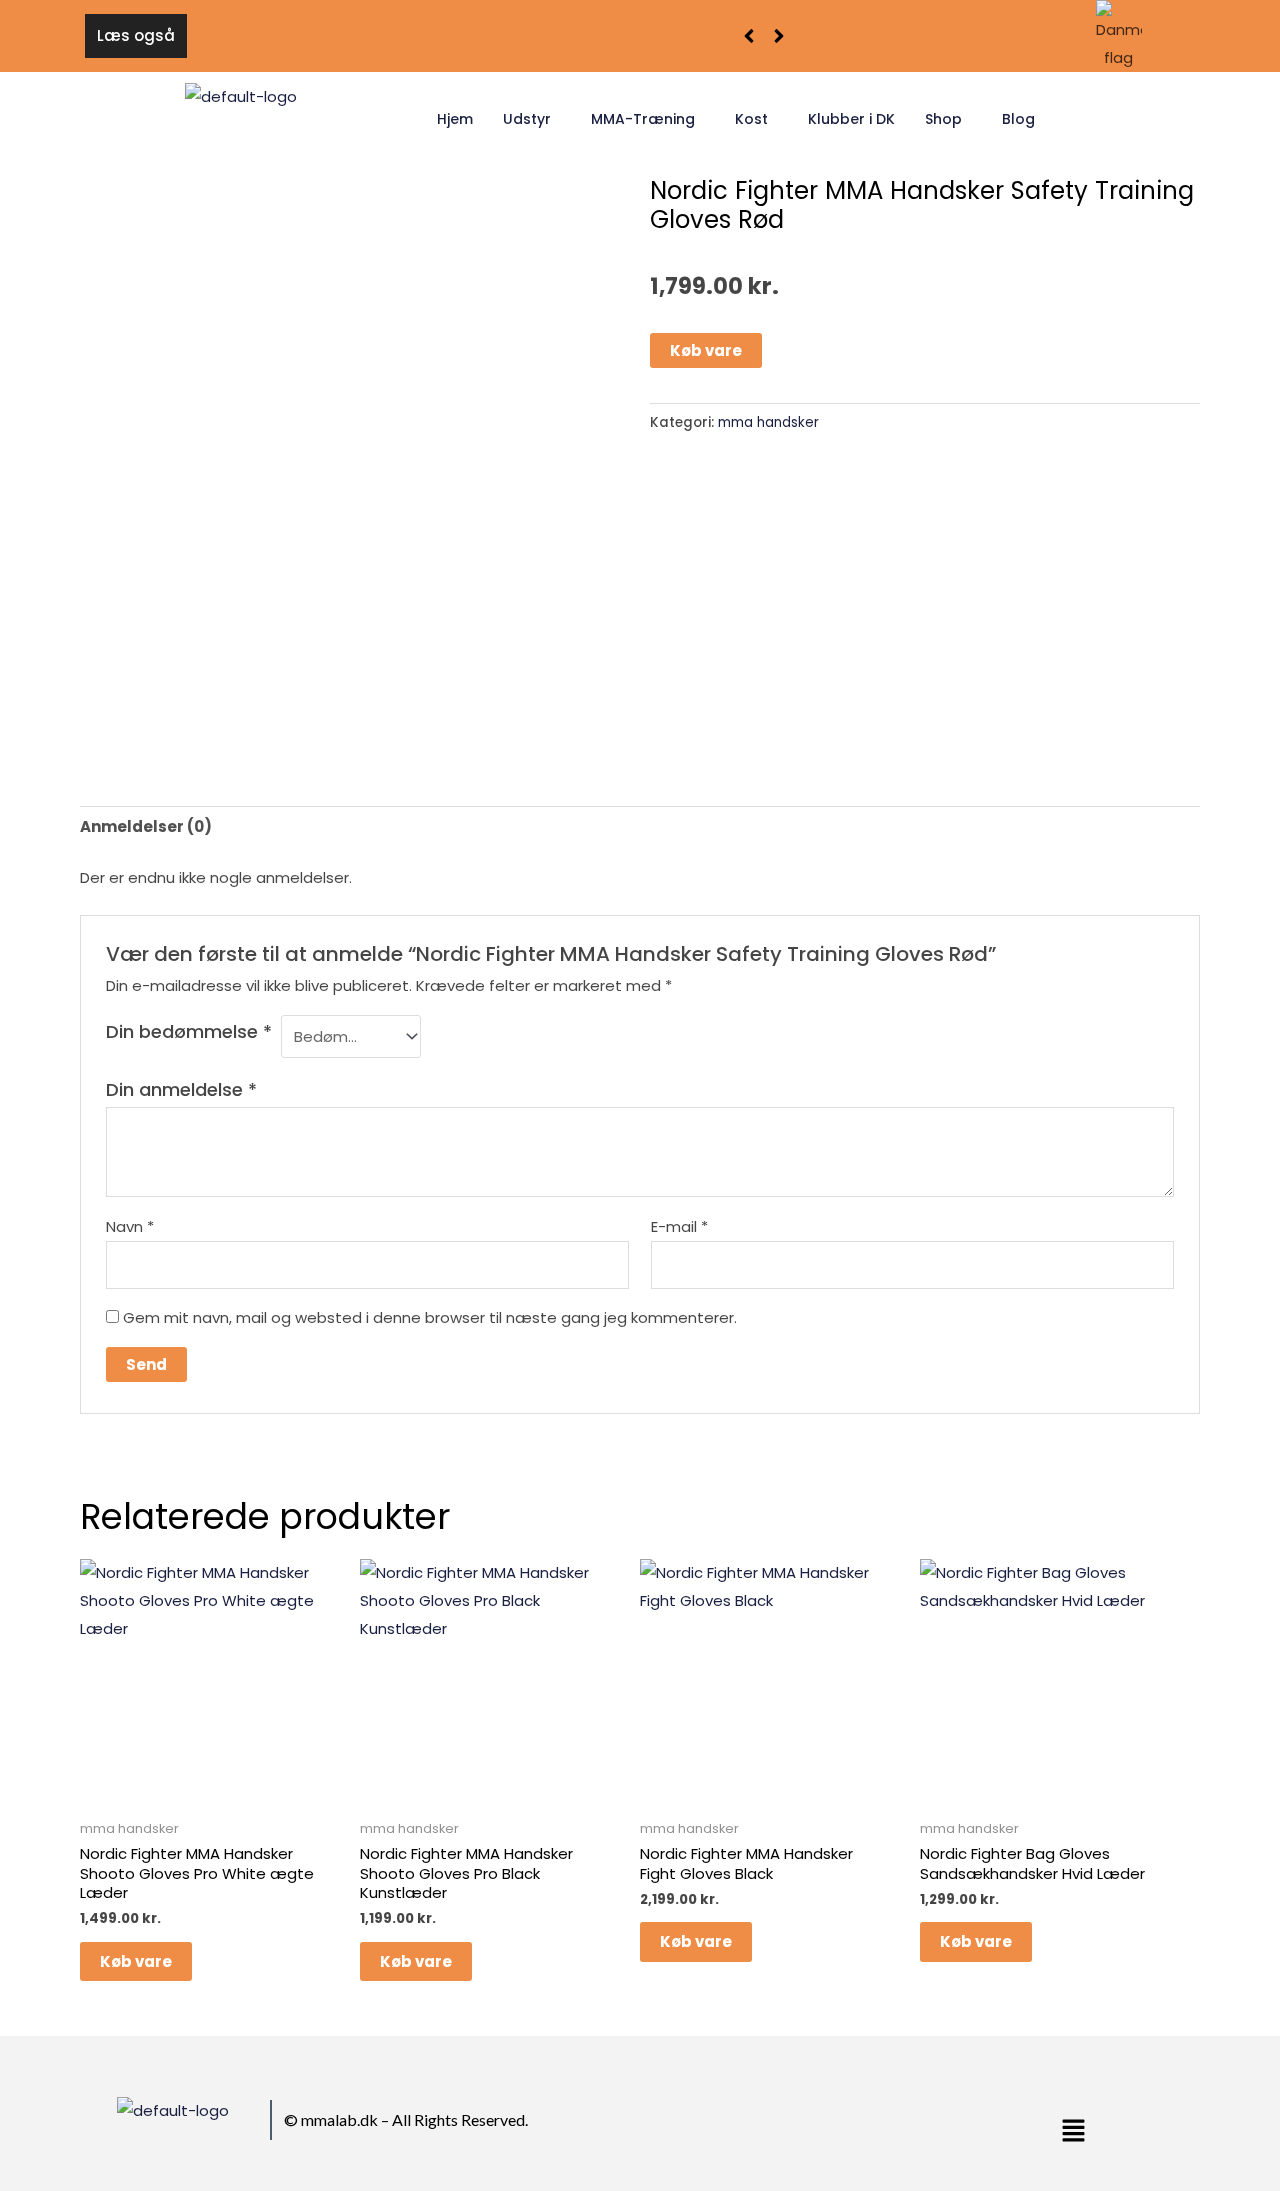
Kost (751, 119)
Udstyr (527, 119)
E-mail (679, 1226)
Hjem (455, 119)
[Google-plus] (844, 2123)
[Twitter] (820, 2123)
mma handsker (768, 422)
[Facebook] (796, 2123)
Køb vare (706, 350)
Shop (943, 119)
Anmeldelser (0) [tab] (146, 826)
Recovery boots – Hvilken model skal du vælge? (383, 35)
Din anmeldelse (181, 1089)
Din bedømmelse (189, 1031)
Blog (1018, 119)
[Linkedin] (868, 2123)
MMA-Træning (643, 119)
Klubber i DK (851, 119)
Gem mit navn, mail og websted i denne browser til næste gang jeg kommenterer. (430, 1317)
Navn (130, 1226)
